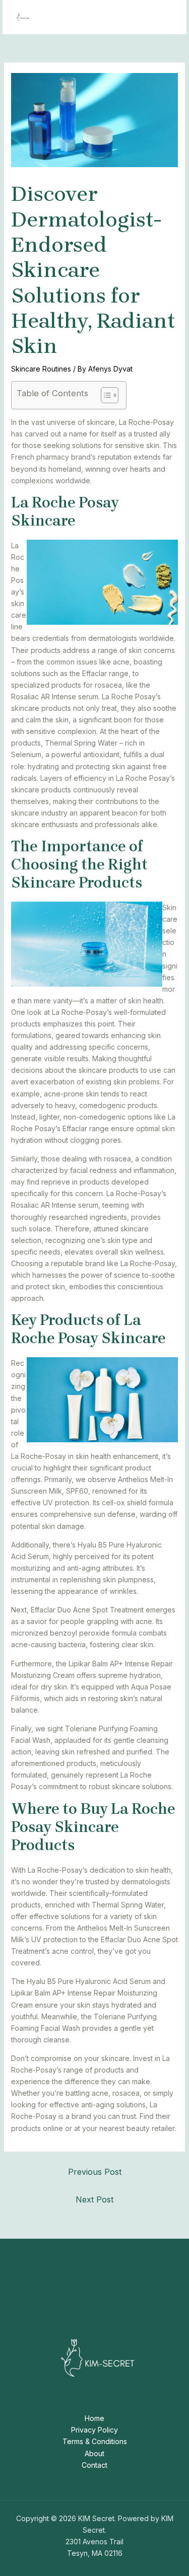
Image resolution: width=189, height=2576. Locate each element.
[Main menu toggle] (166, 17)
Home (94, 2418)
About (94, 2453)
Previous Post (95, 2172)
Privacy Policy (94, 2430)
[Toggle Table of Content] (105, 395)
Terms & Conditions (95, 2441)
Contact (94, 2465)
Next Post (94, 2199)
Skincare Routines (41, 369)
